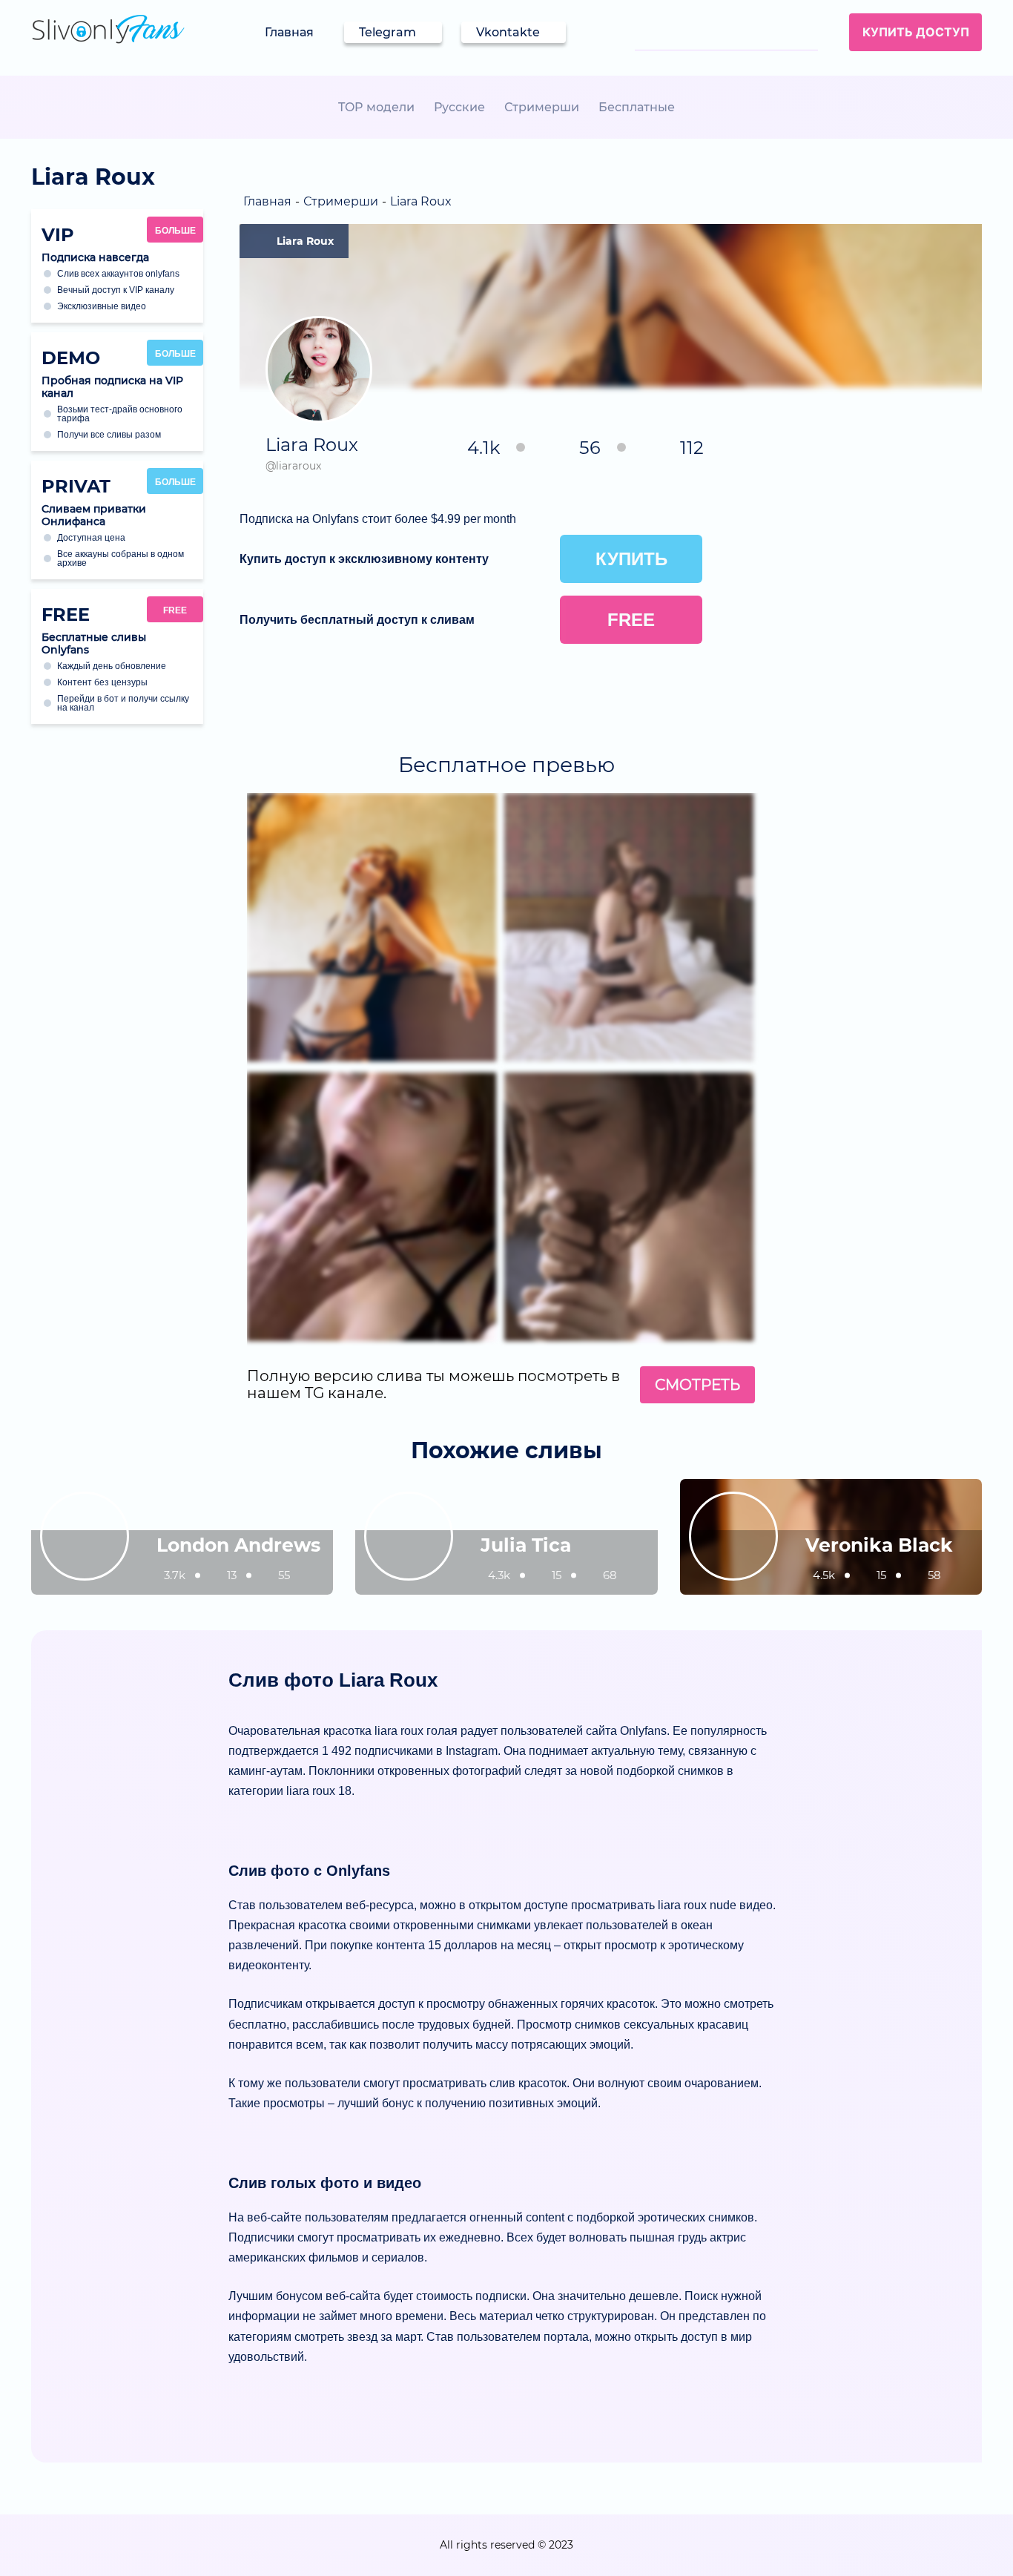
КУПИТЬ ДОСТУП (916, 32)
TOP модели (376, 107)
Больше (175, 231)
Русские (459, 107)
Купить (631, 559)
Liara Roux (305, 241)
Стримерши (542, 107)
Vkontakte (508, 32)
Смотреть (697, 1385)
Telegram (387, 32)
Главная (289, 32)
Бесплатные (637, 107)
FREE (175, 610)
